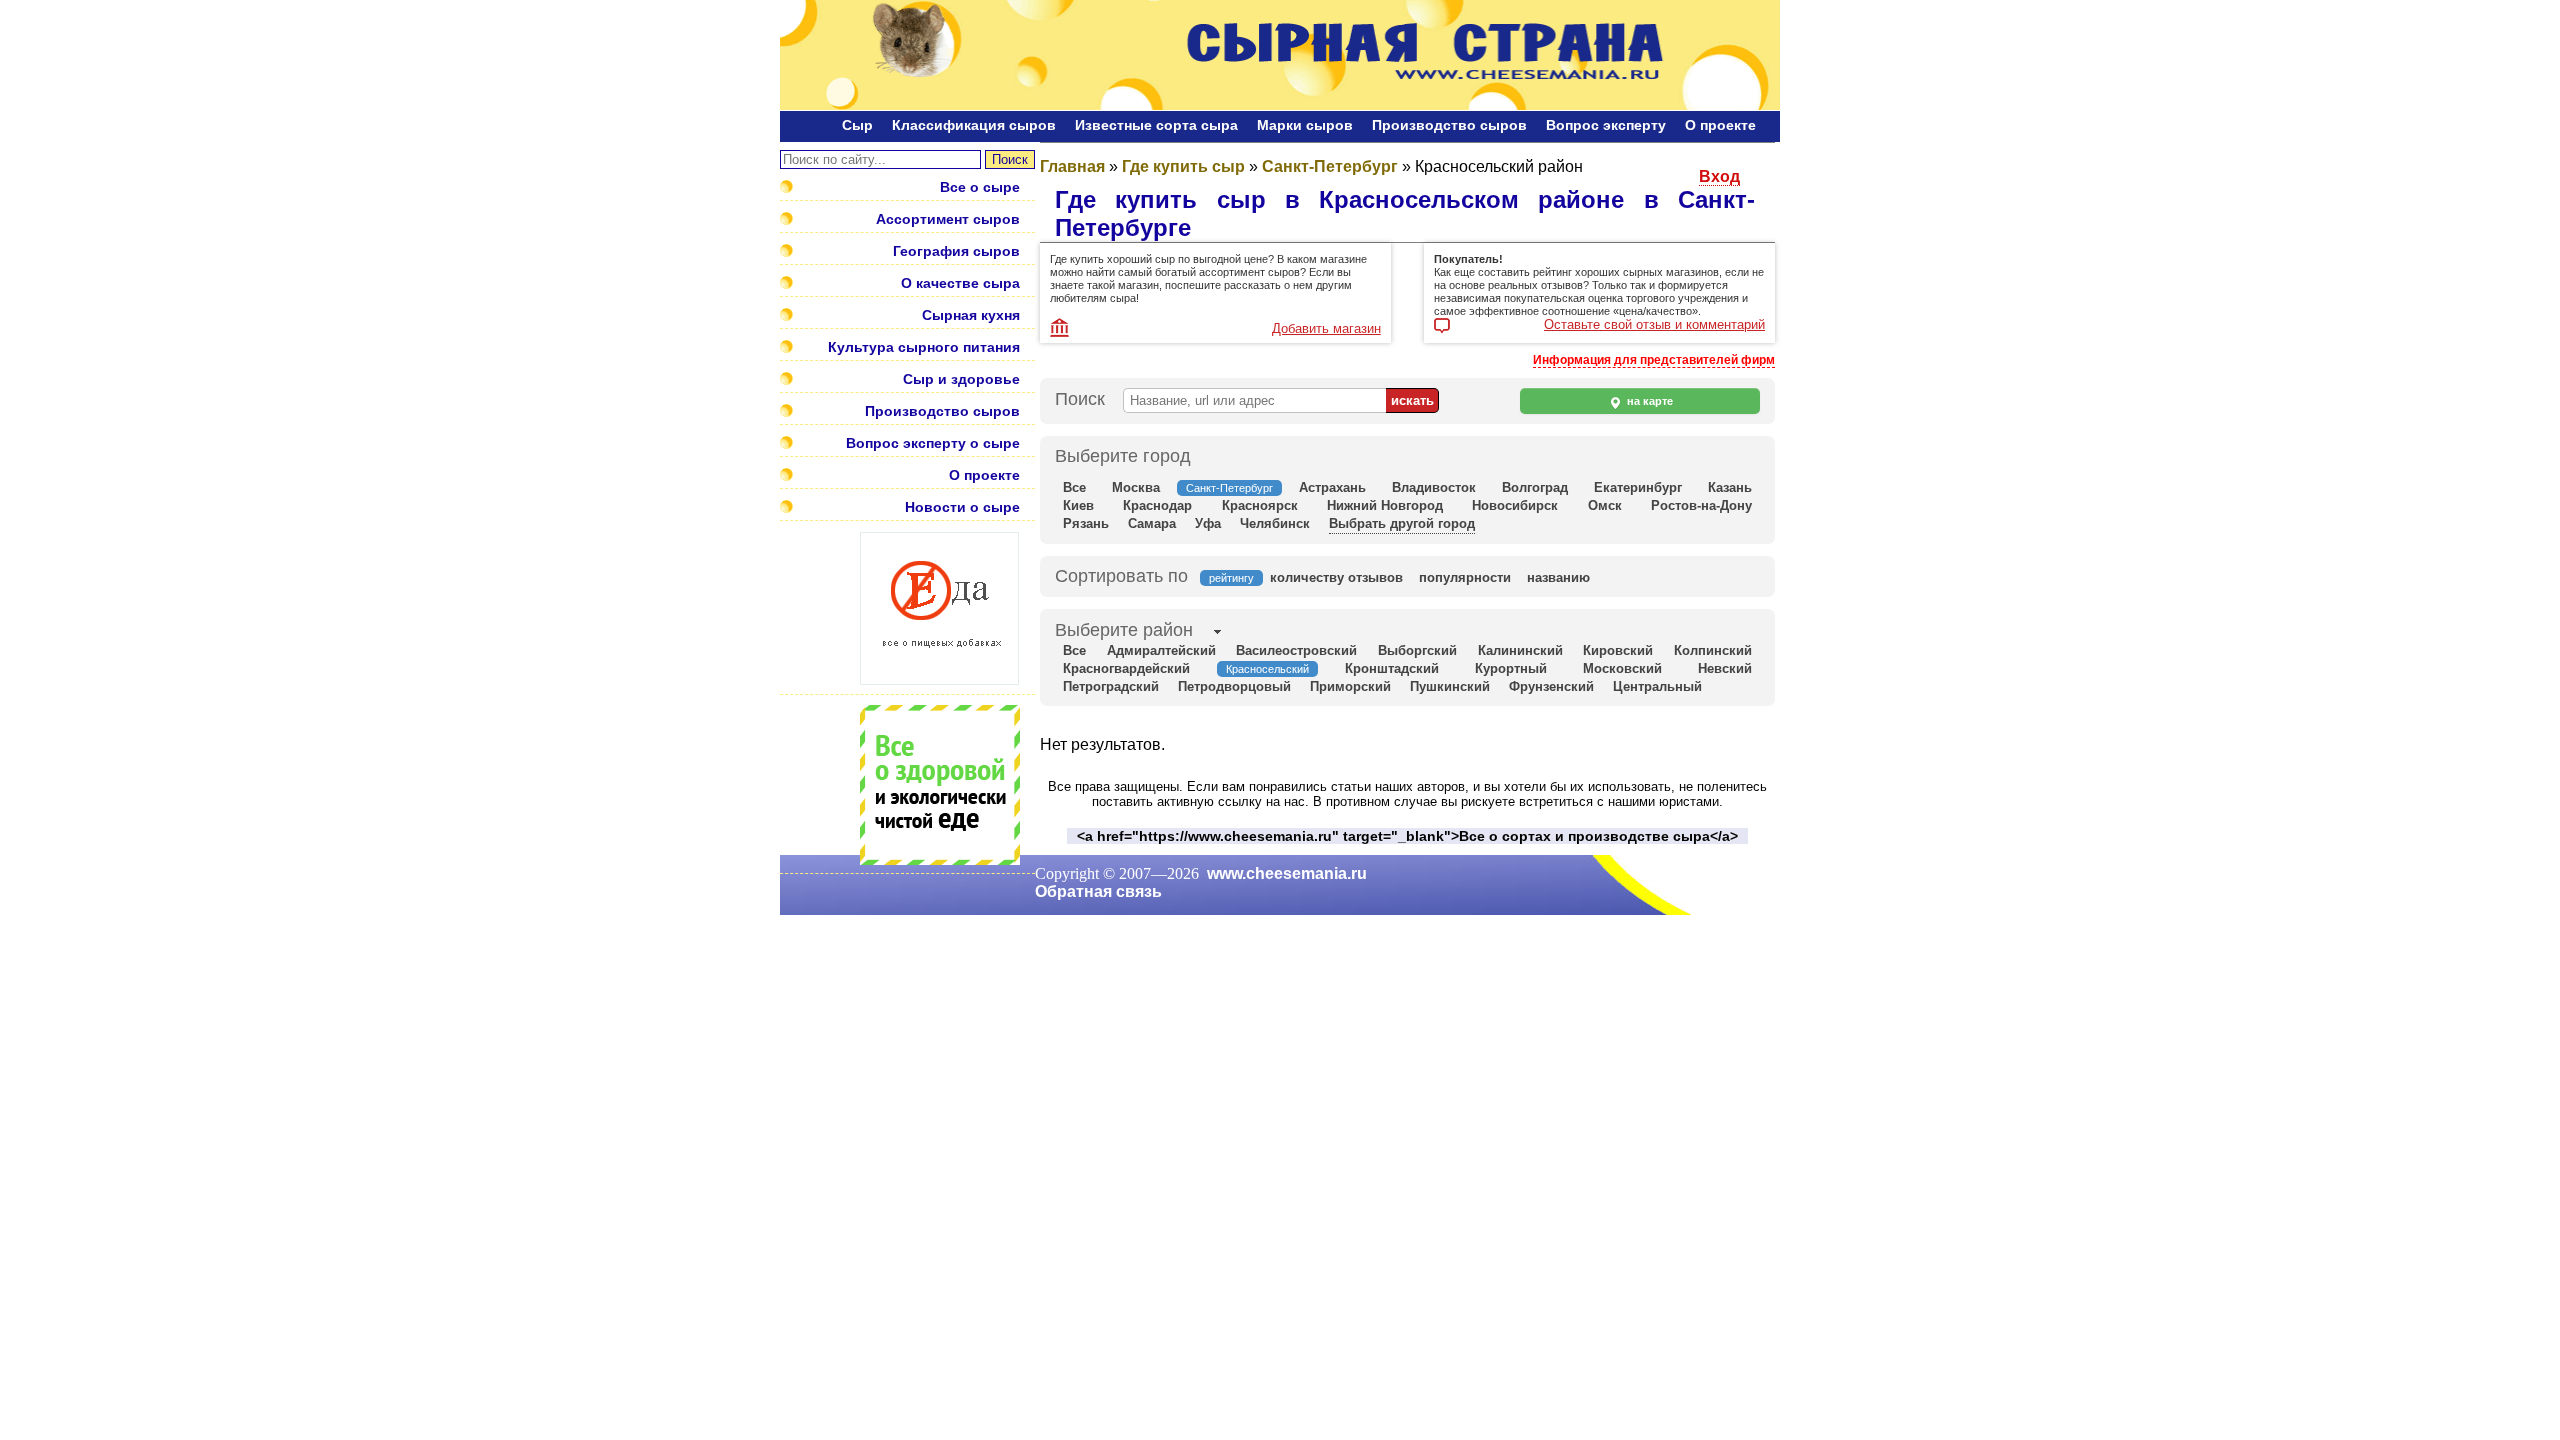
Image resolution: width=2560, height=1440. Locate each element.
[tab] (1124, 632)
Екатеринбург (1638, 487)
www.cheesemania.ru (1287, 873)
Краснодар (1157, 505)
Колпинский (1713, 650)
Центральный (1657, 686)
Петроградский (1111, 686)
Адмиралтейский (1161, 650)
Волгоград (1535, 487)
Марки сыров (1305, 125)
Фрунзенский (1551, 686)
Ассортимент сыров (948, 219)
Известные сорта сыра (1156, 125)
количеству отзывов (1336, 577)
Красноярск (1260, 505)
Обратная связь (1098, 891)
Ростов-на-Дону (1701, 505)
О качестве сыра (960, 283)
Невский (1725, 668)
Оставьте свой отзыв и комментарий (1654, 325)
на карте (1648, 401)
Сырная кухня (971, 315)
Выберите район (1124, 630)
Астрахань (1332, 487)
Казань (1730, 487)
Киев (1078, 505)
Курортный (1511, 668)
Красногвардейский (1126, 668)
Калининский (1520, 650)
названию (1558, 577)
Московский (1622, 668)
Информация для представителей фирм (1654, 360)
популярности (1465, 577)
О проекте (1720, 125)
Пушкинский (1450, 686)
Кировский (1618, 650)
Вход (1719, 176)
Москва (1136, 487)
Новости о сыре (962, 507)
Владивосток (1434, 487)
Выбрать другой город (1402, 523)
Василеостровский (1296, 650)
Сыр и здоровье (961, 379)
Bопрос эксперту (1606, 125)
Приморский (1350, 686)
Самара (1152, 523)
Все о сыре (980, 187)
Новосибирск (1515, 505)
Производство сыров (1449, 125)
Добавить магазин (1326, 328)
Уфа (1208, 523)
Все (1074, 487)
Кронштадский (1392, 668)
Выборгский (1417, 650)
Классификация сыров (974, 125)
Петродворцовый (1234, 686)
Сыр (857, 125)
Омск (1605, 505)
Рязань (1086, 523)
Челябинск (1275, 523)
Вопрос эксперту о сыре (933, 443)
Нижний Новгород (1385, 505)
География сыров (956, 251)
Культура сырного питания (924, 347)
